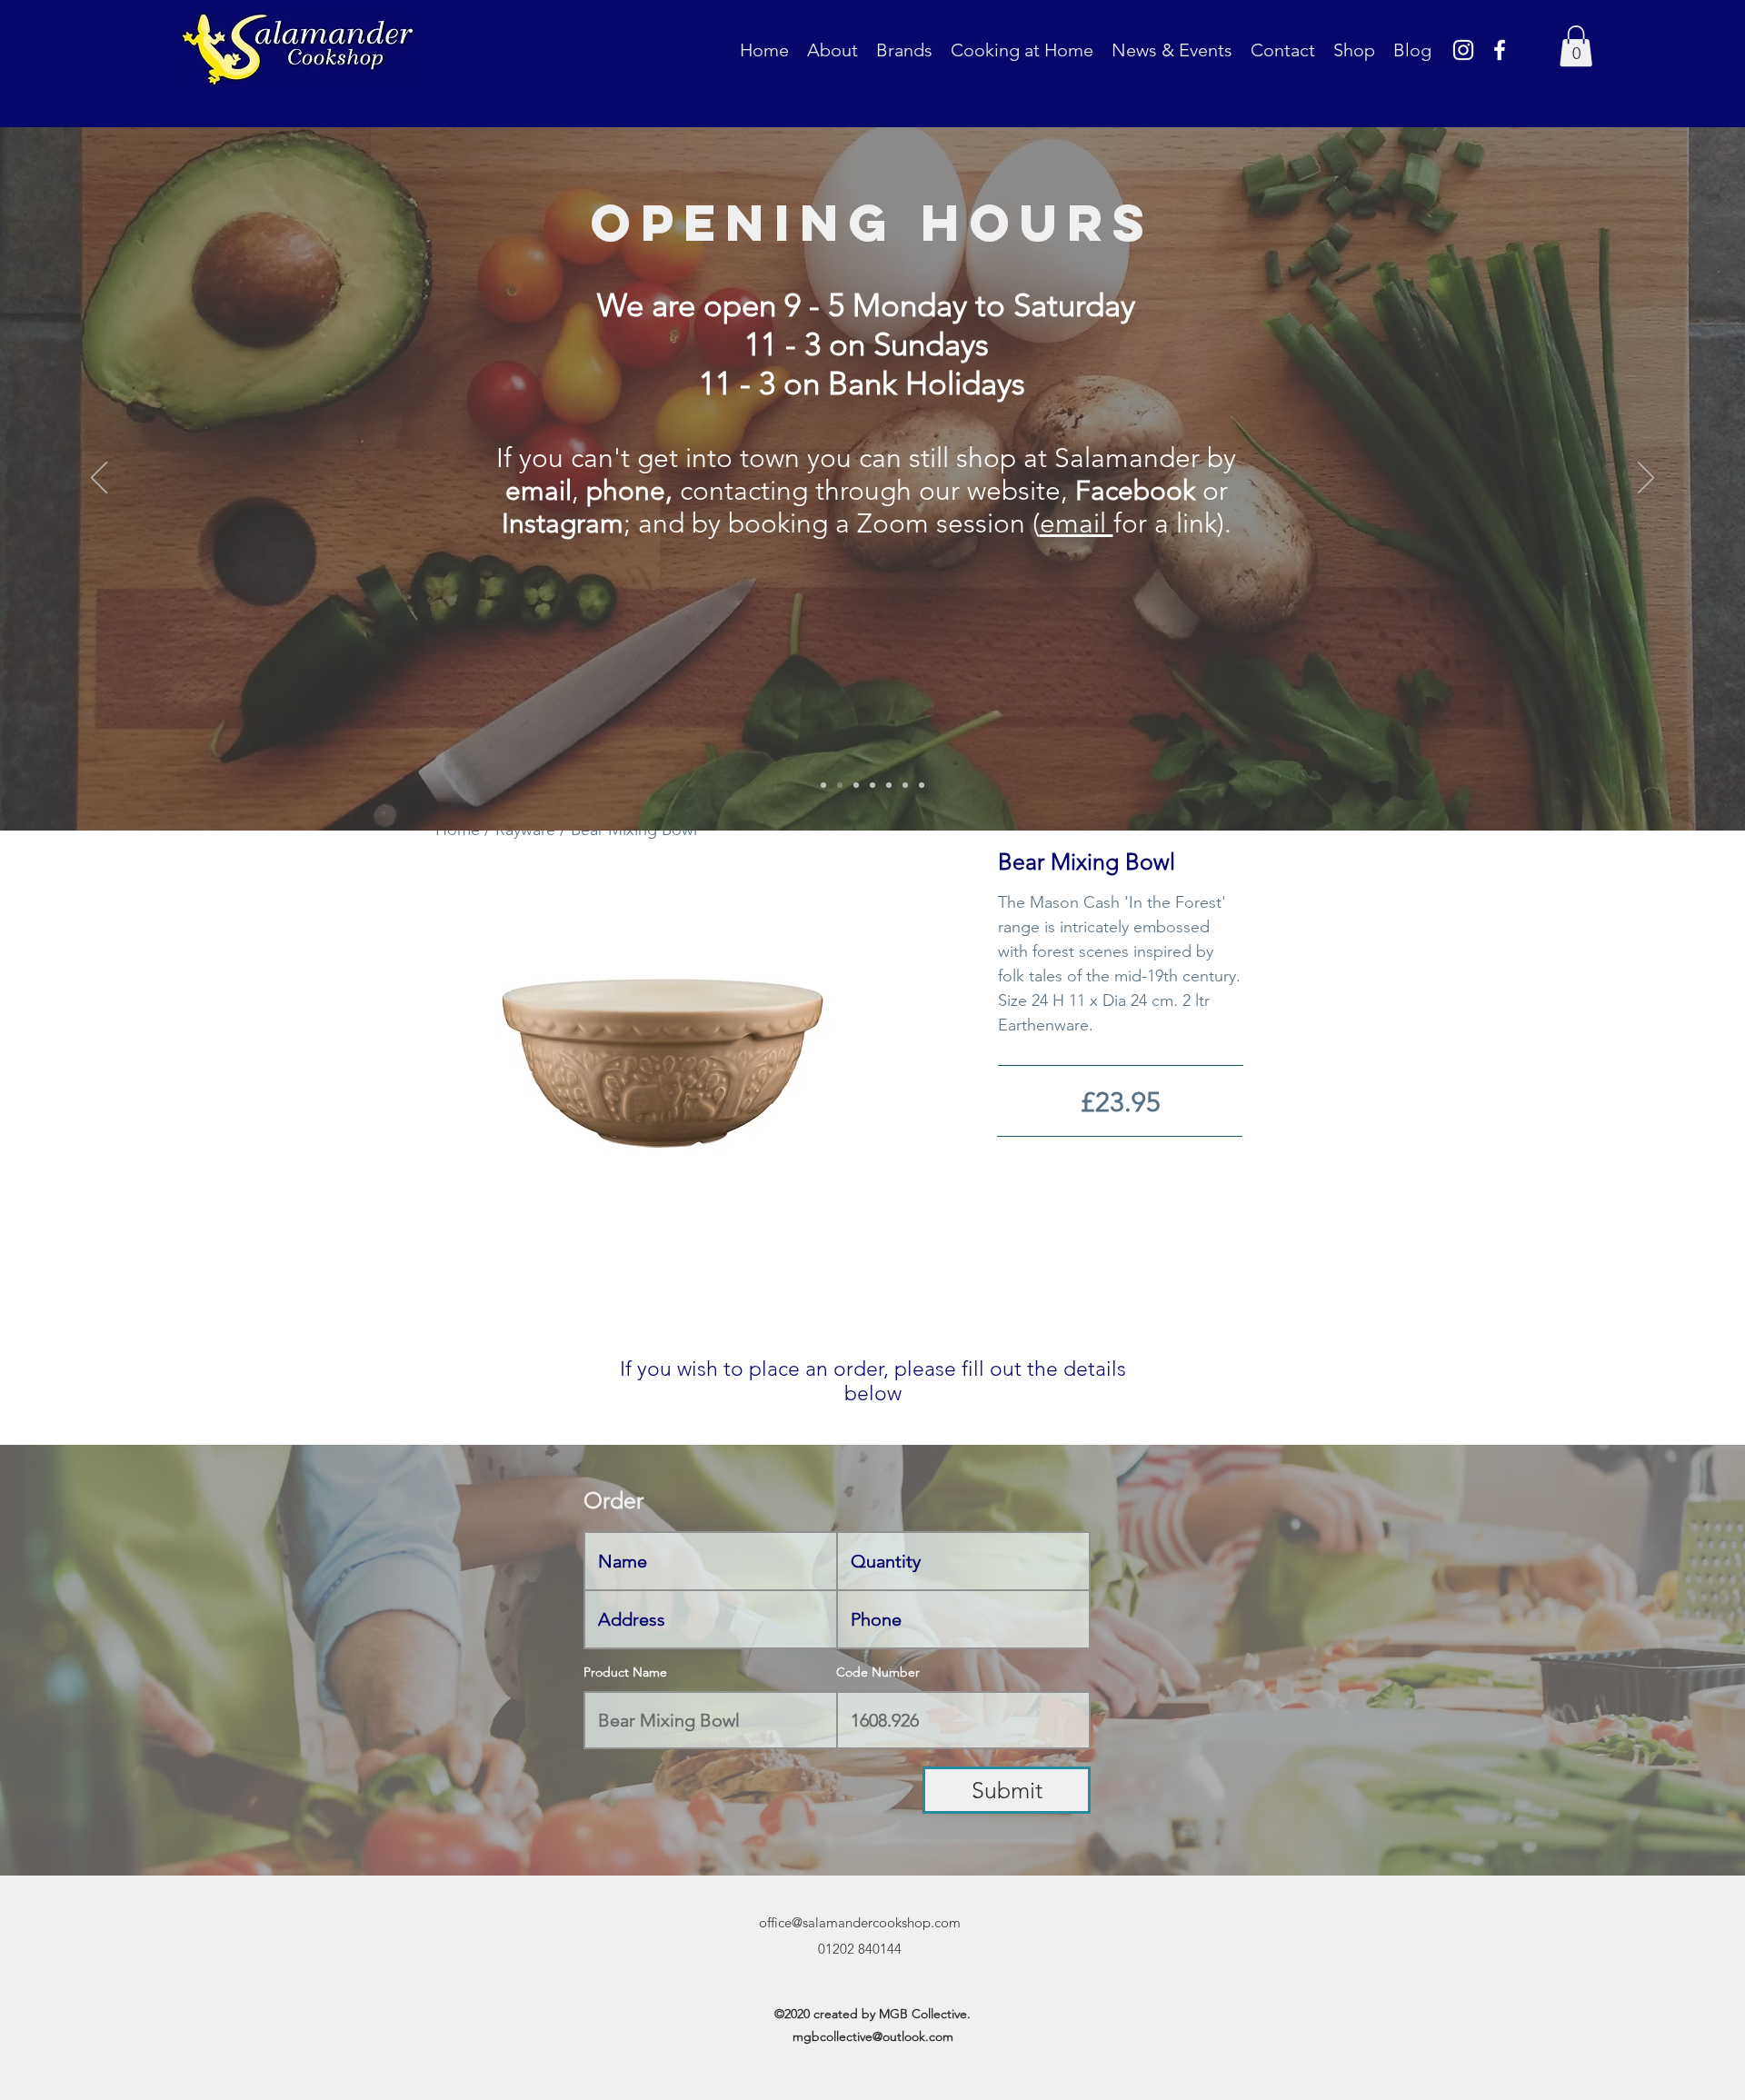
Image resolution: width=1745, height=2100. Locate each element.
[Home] (823, 785)
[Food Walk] (872, 785)
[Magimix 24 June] (922, 785)
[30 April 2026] (905, 785)
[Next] (1646, 479)
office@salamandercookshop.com (860, 1922)
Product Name (625, 1672)
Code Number (878, 1672)
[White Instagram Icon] (1463, 50)
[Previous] (99, 479)
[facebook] (1500, 50)
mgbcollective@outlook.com (873, 2036)
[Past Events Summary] (889, 785)
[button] (1576, 46)
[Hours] (840, 785)
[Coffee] (856, 785)
